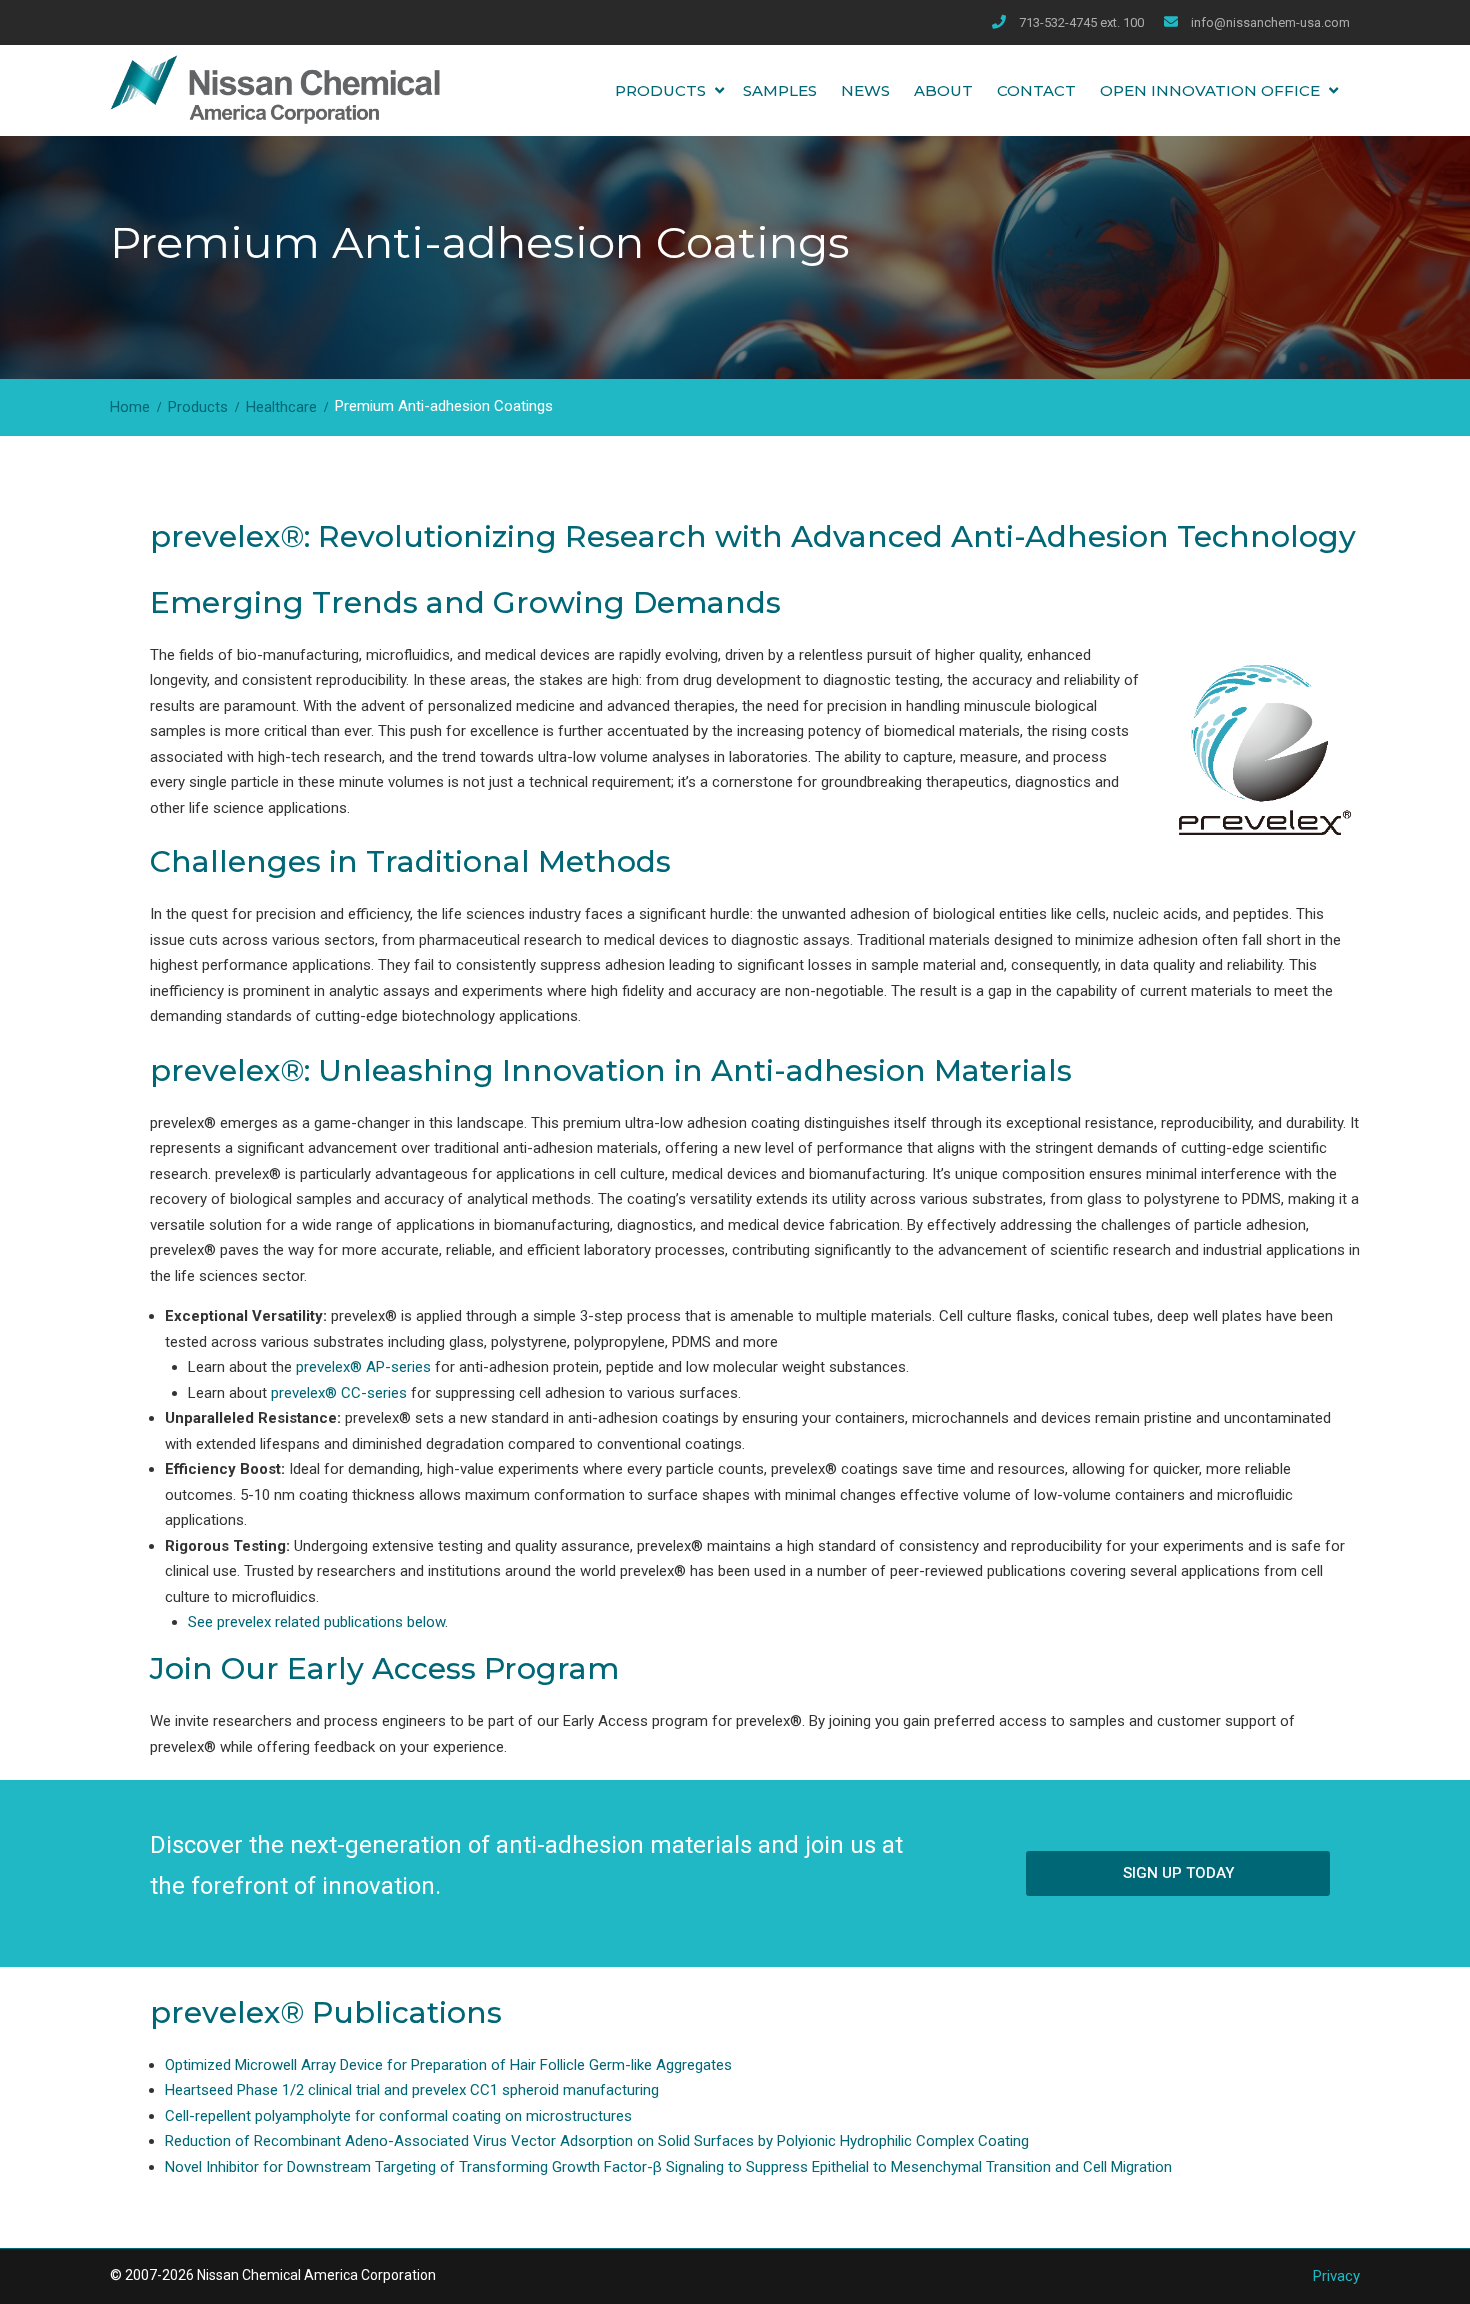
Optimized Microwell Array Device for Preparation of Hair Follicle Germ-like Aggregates (448, 2065)
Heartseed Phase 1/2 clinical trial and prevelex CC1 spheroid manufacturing (412, 2090)
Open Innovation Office (1210, 90)
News (865, 90)
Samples (780, 90)
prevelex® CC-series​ (339, 1393)
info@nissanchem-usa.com (1270, 22)
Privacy (1336, 2276)
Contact (1036, 90)
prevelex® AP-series (363, 1367)
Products (660, 90)
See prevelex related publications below (316, 1622)
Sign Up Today (1178, 1873)
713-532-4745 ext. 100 (1081, 22)
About (943, 90)
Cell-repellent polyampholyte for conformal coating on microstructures (398, 2116)
